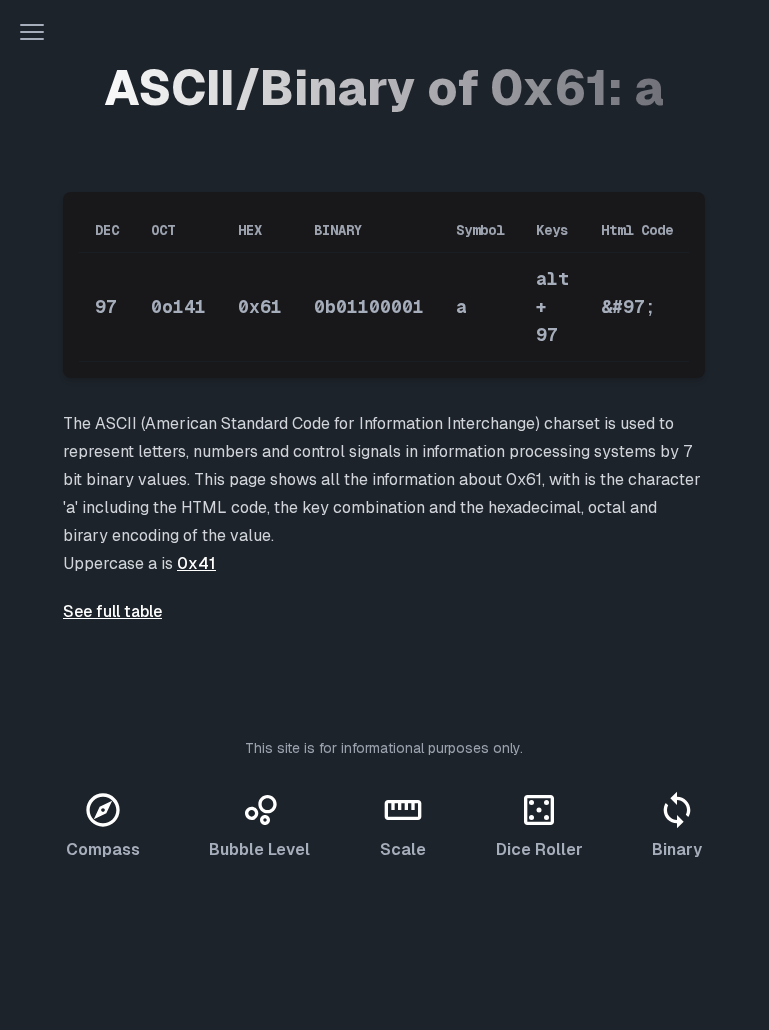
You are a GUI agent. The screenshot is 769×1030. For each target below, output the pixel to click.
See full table (112, 611)
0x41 (196, 563)
